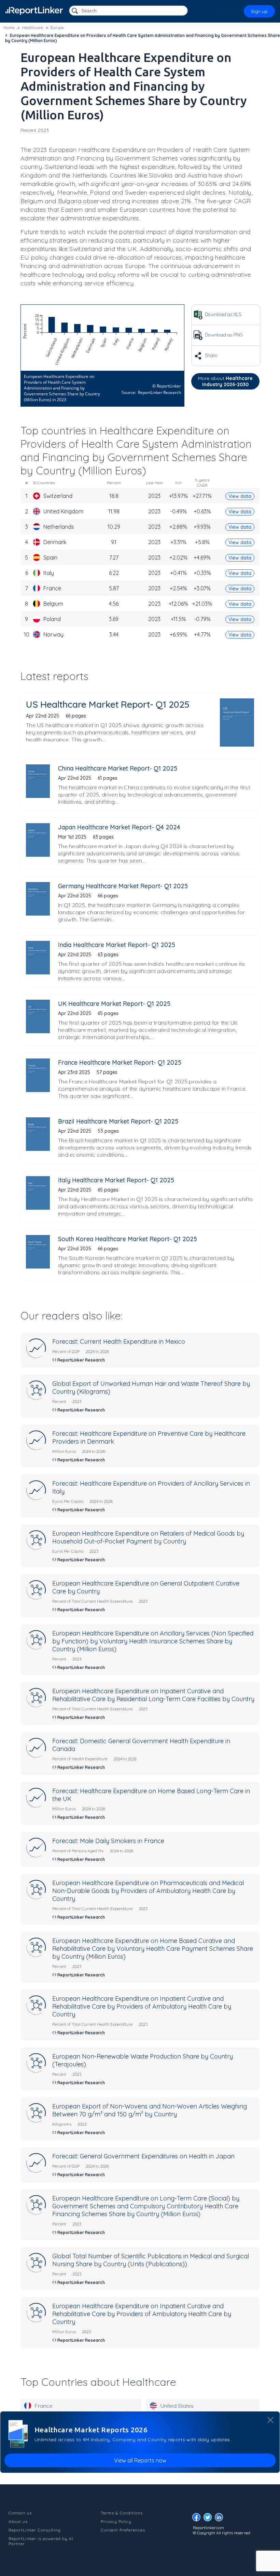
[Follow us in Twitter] (209, 2519)
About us (18, 2521)
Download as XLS (222, 314)
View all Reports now (140, 2460)
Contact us (20, 2513)
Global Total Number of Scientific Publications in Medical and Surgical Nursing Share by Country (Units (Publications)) (151, 2260)
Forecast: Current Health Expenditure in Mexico (119, 1342)
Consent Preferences (123, 2530)
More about (225, 381)
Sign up (259, 11)
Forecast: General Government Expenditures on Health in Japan (143, 2156)
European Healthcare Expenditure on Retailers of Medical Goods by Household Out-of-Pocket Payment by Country (148, 1537)
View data (240, 496)
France (44, 2406)
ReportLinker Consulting (35, 2530)
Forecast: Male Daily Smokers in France (108, 1841)
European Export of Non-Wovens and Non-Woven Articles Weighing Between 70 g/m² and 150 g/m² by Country (150, 2110)
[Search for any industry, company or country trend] (75, 11)
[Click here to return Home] (34, 11)
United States (177, 2406)
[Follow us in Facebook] (198, 2519)
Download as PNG (223, 335)
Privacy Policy (116, 2521)
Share (210, 355)
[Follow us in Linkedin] (221, 2519)
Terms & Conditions (122, 2513)
